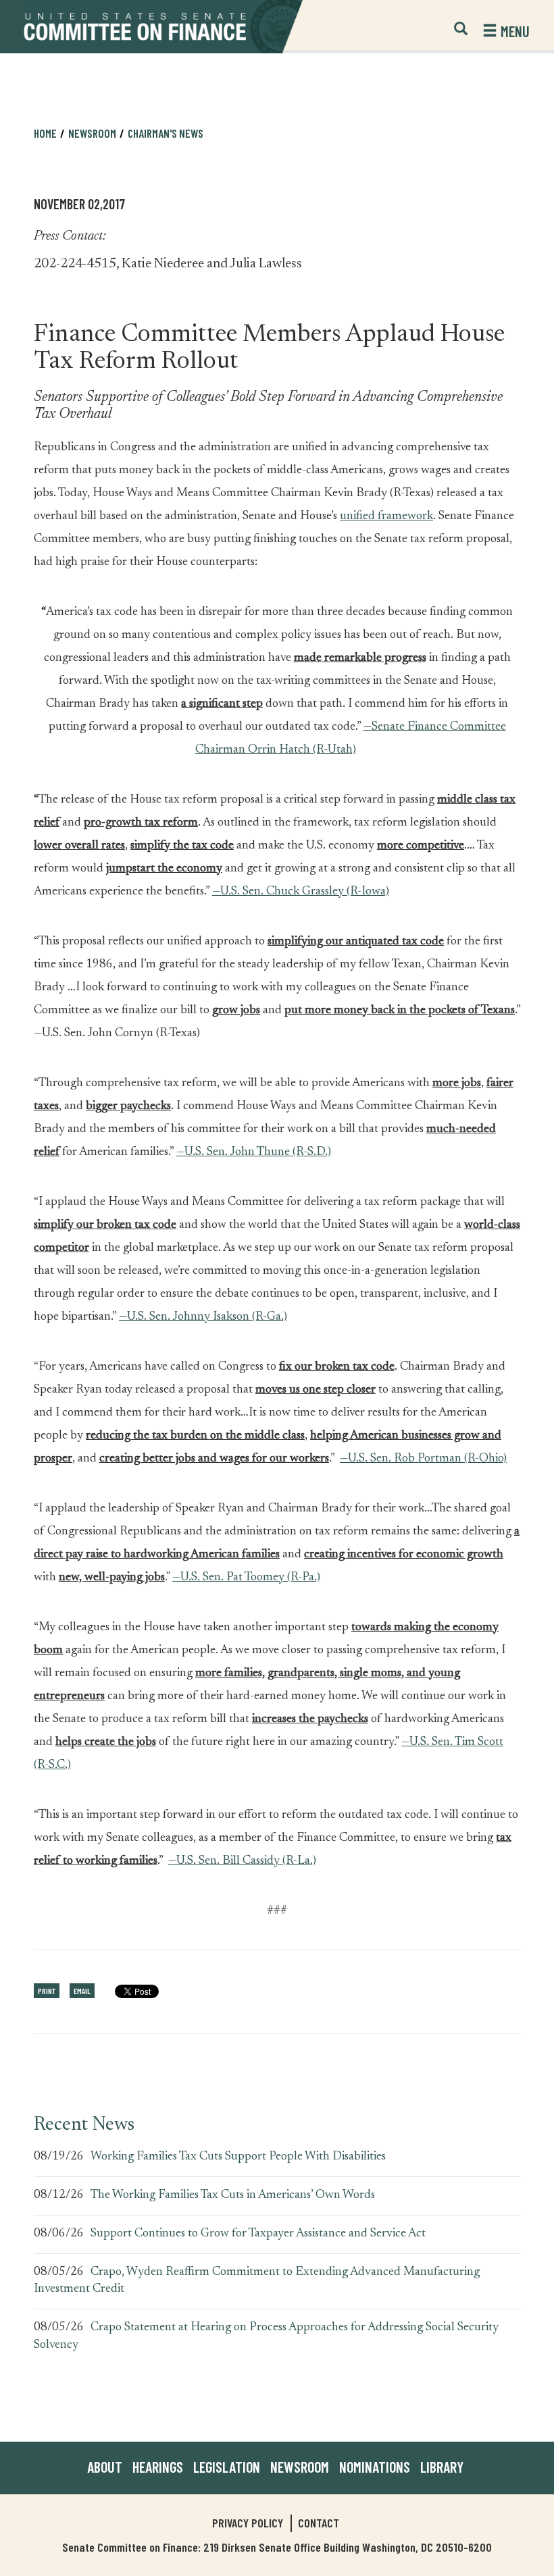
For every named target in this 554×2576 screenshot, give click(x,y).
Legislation (227, 2467)
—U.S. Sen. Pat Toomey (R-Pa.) (246, 1578)
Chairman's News (166, 133)
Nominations (375, 2467)
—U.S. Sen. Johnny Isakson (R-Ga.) (203, 1317)
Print (47, 1991)
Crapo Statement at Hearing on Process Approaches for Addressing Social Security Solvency (266, 2336)
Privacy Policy (248, 2523)
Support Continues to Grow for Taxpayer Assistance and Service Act (258, 2234)
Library (442, 2467)
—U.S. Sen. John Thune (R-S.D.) (254, 1152)
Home (45, 133)
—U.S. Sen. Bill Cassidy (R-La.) (242, 1861)
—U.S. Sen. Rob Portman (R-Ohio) (423, 1459)
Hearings (158, 2467)
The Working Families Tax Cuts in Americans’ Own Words (233, 2195)
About (105, 2467)
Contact (319, 2523)
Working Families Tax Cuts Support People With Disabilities (238, 2157)
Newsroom (300, 2467)
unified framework (386, 516)
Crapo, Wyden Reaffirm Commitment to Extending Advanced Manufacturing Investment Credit (257, 2281)
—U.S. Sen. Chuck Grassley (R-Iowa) (301, 892)
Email (82, 1991)
